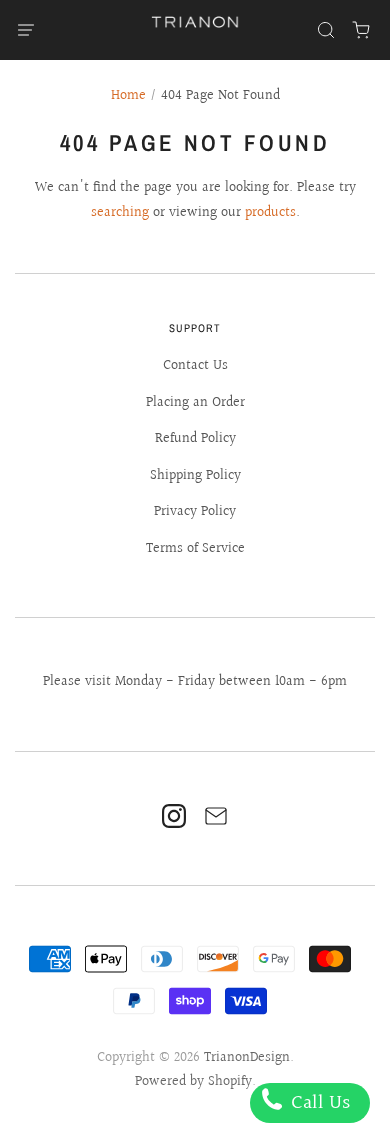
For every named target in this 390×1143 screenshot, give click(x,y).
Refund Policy (195, 439)
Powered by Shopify (193, 1082)
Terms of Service (195, 549)
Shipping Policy (195, 476)
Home (128, 96)
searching (120, 213)
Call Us (318, 1103)
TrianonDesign (247, 1058)
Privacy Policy (195, 512)
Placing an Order (195, 403)
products (270, 213)
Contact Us (195, 366)
